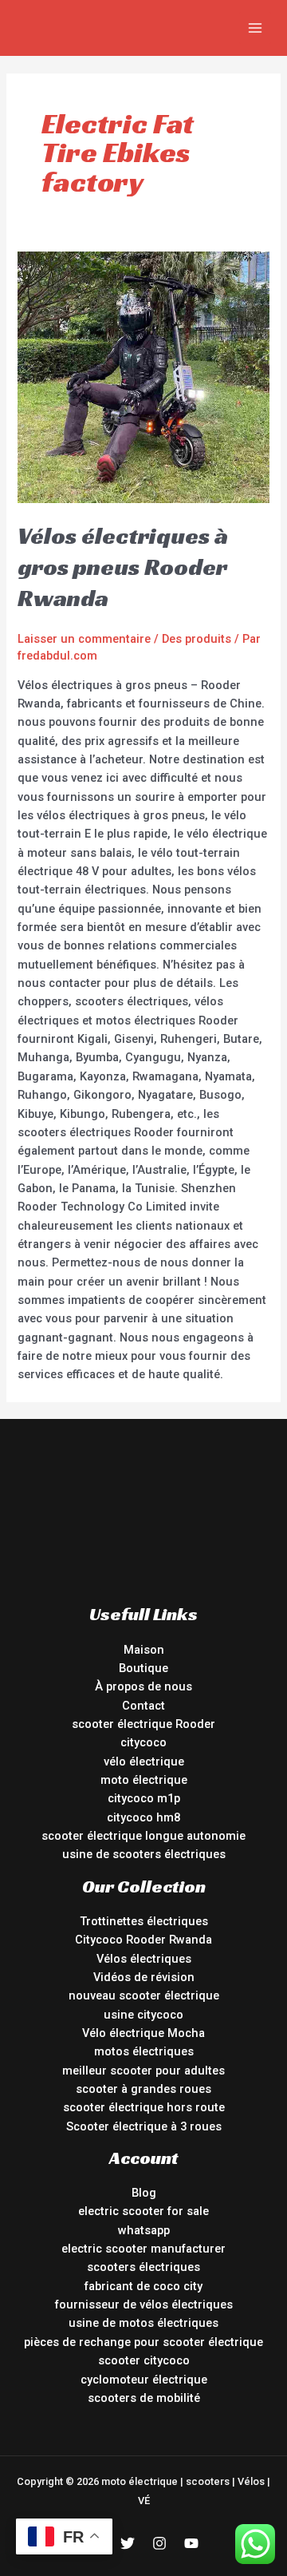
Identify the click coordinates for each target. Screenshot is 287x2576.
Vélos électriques (144, 1959)
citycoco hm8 (143, 1817)
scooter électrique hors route (144, 2107)
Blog (144, 2193)
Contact (143, 1706)
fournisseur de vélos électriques (144, 2305)
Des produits (197, 639)
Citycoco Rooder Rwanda (143, 1940)
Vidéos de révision (144, 1977)
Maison (144, 1650)
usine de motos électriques (143, 2323)
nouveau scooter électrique (144, 1995)
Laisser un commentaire (84, 639)
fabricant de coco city (143, 2286)
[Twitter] (128, 2543)
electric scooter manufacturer (143, 2249)
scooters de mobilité (144, 2398)
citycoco (143, 1742)
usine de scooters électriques (144, 1854)
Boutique (143, 1668)
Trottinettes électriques (144, 1921)
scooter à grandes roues (143, 2089)
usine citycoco (143, 2015)
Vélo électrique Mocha (143, 2033)
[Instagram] (159, 2543)
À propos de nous (143, 1686)
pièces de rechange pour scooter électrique (143, 2342)
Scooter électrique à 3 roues (144, 2126)
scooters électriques (143, 2267)
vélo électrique (144, 1762)
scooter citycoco (144, 2360)
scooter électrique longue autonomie (143, 1836)
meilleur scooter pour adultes (143, 2071)
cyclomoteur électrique (144, 2380)
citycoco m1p (144, 1798)
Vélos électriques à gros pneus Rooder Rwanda (123, 567)
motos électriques (144, 2051)
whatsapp (144, 2230)
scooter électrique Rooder (143, 1724)
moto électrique (144, 1780)
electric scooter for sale (143, 2211)
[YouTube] (191, 2543)
